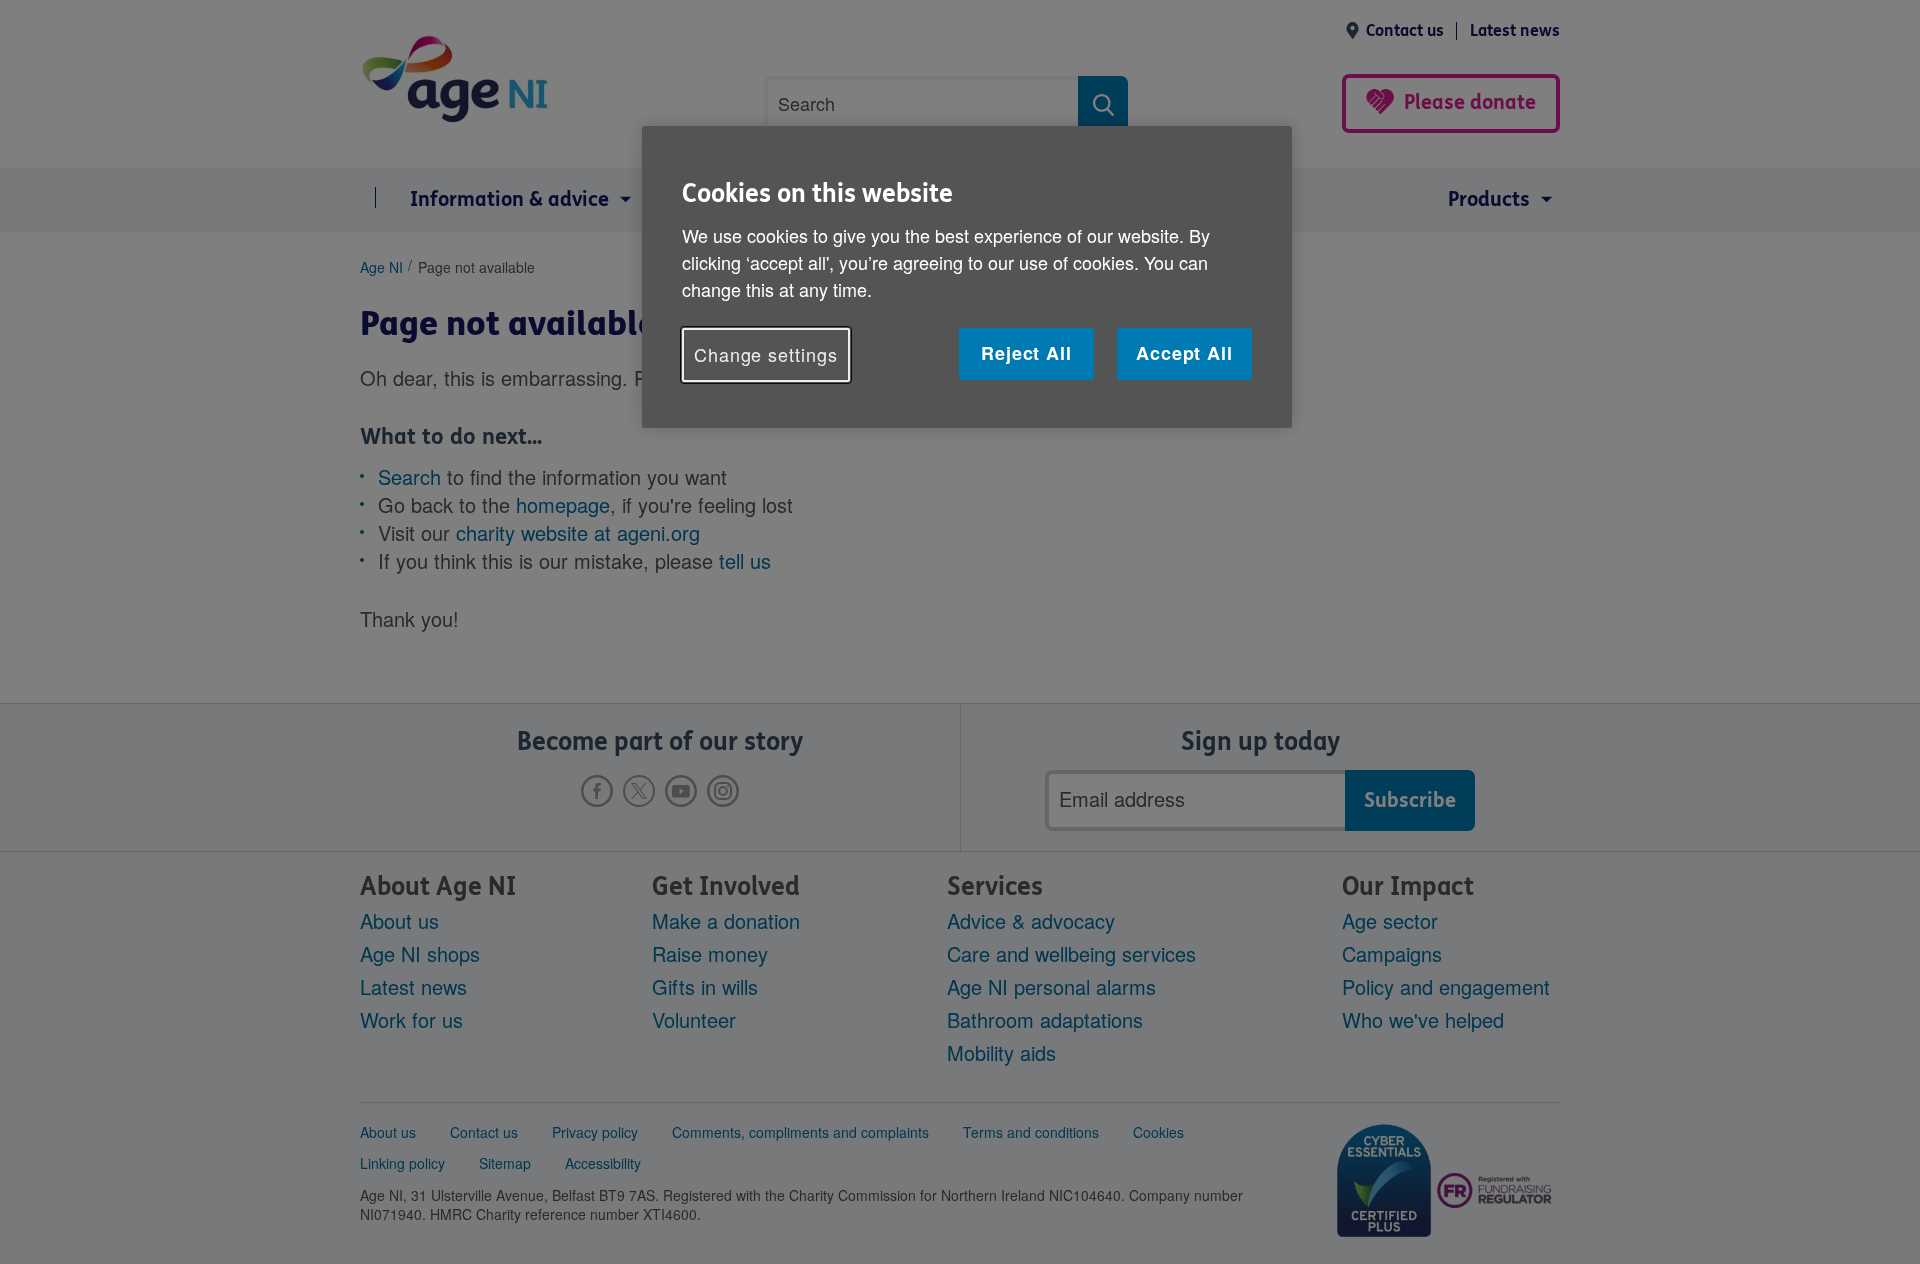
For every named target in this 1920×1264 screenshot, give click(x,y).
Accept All (1184, 353)
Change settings (766, 354)
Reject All (1026, 353)
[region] (967, 276)
